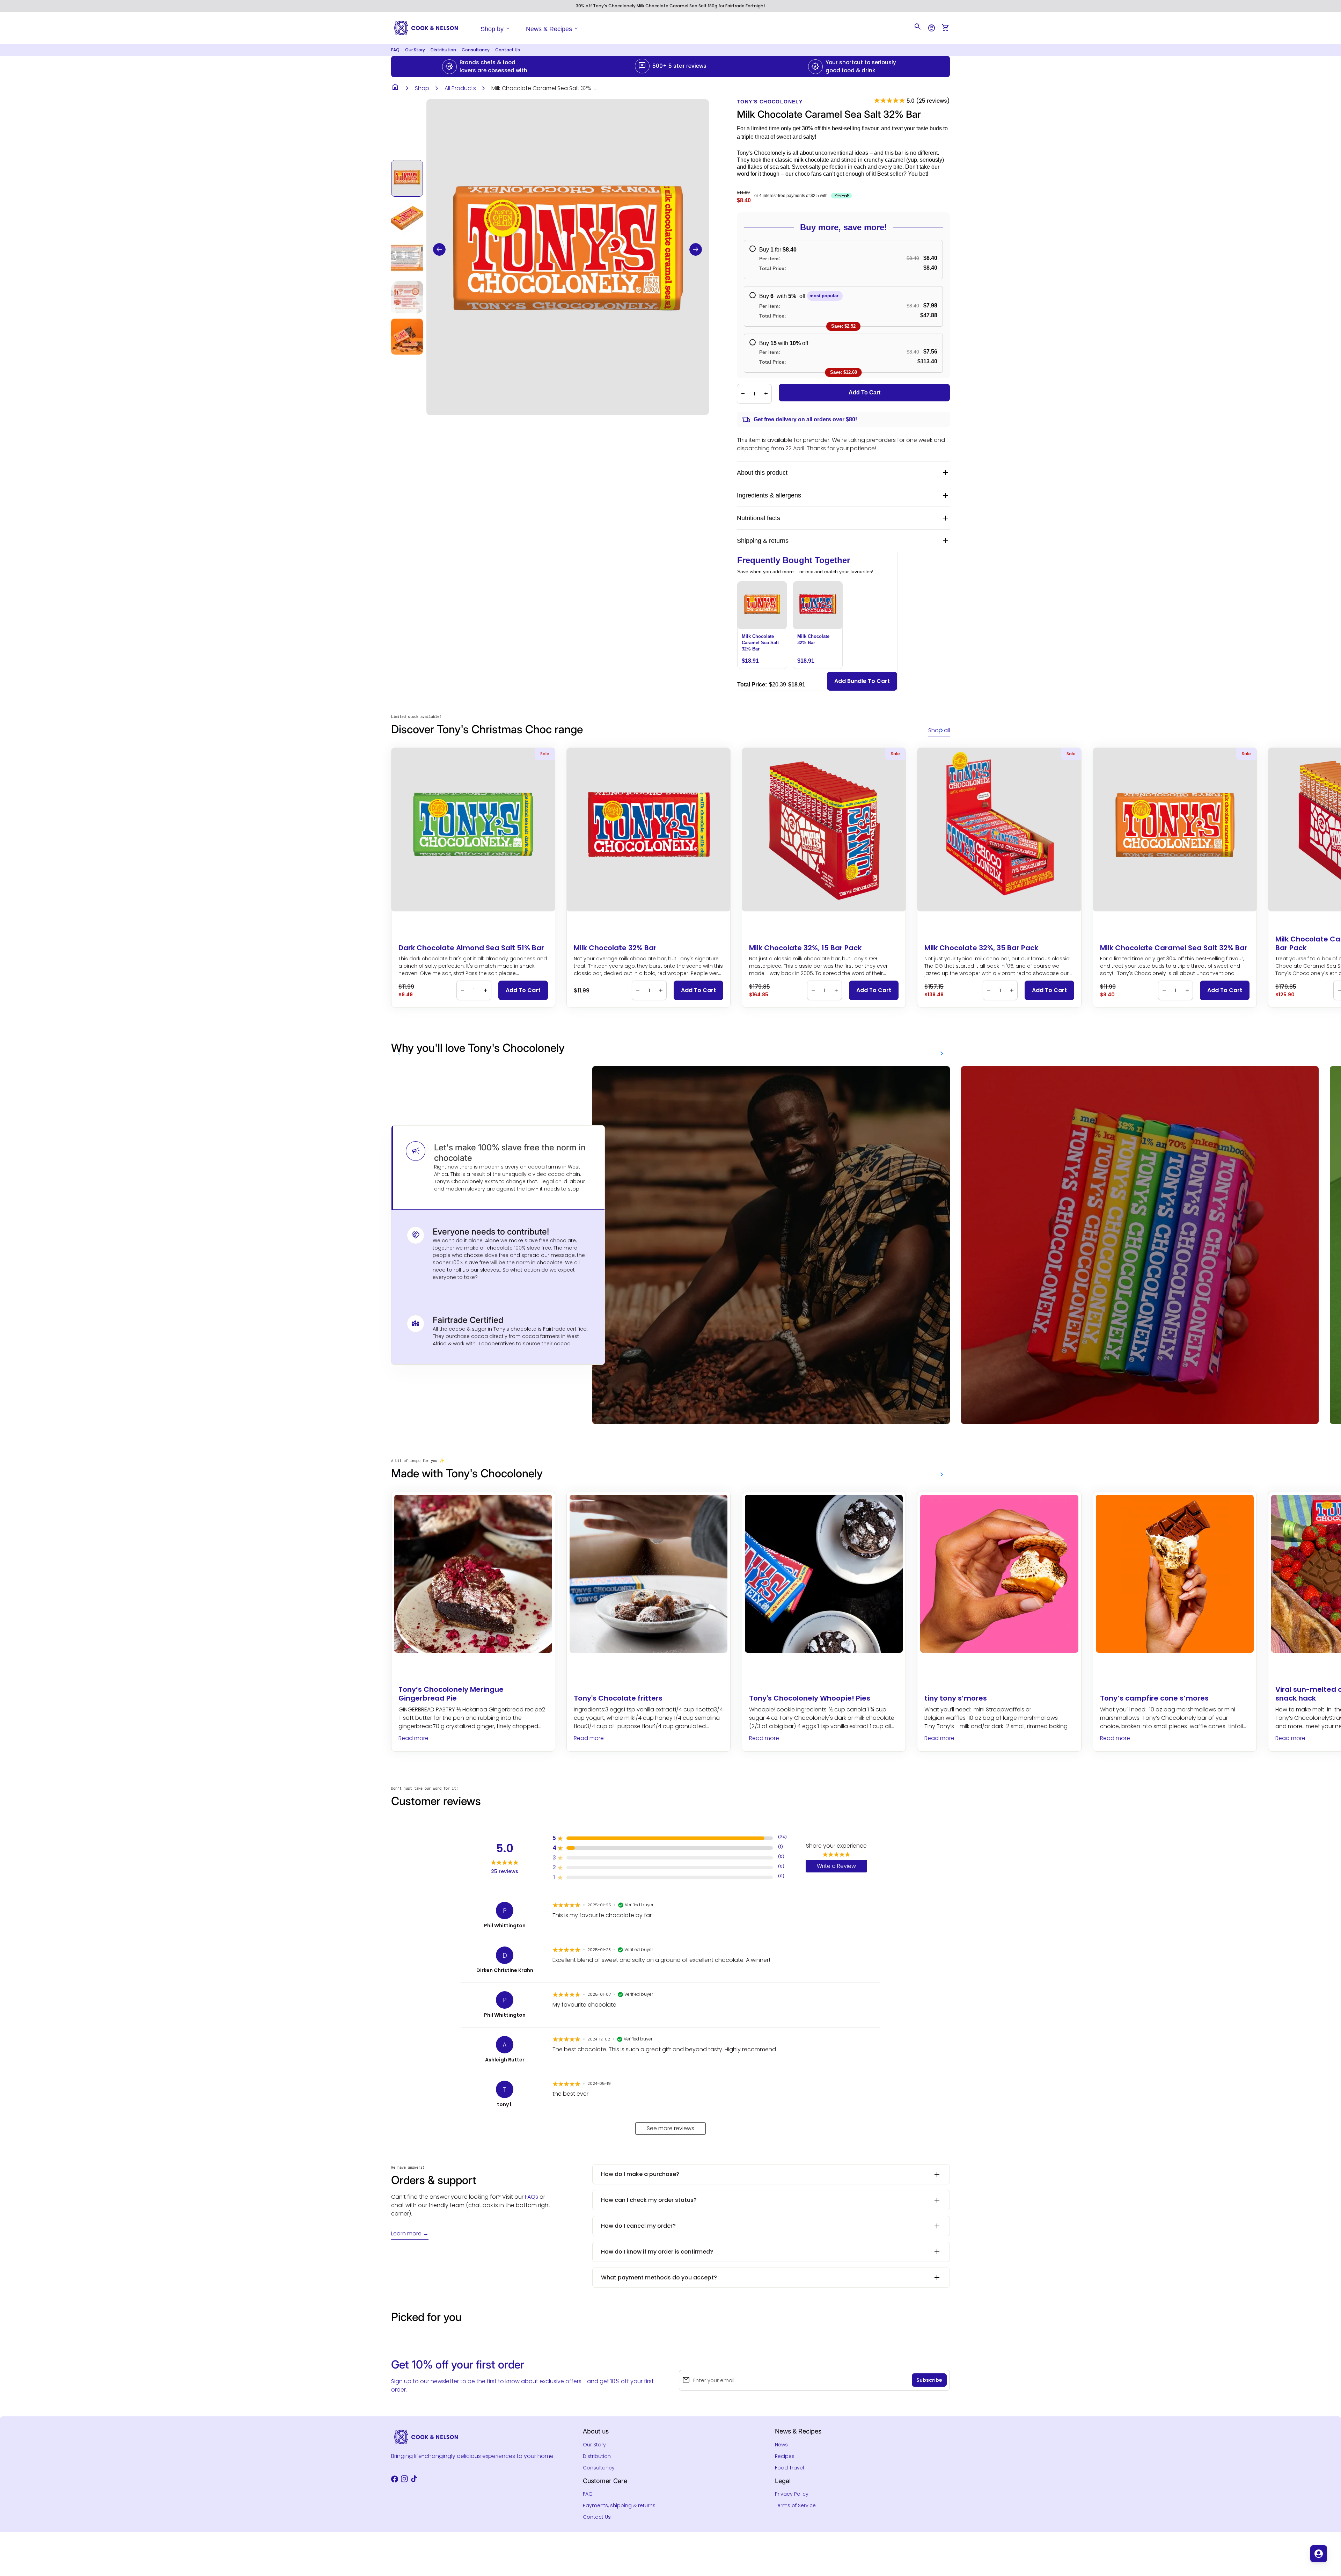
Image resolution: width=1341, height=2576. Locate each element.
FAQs (532, 2197)
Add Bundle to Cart (862, 681)
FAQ (395, 50)
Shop (422, 88)
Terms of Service (795, 2505)
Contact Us (508, 50)
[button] (439, 249)
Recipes (785, 2456)
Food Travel (789, 2468)
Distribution (443, 50)
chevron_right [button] (942, 730)
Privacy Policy (792, 2494)
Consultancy (476, 50)
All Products (460, 88)
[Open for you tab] (1319, 2554)
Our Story (415, 50)
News (781, 2445)
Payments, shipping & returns (619, 2505)
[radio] (843, 260)
